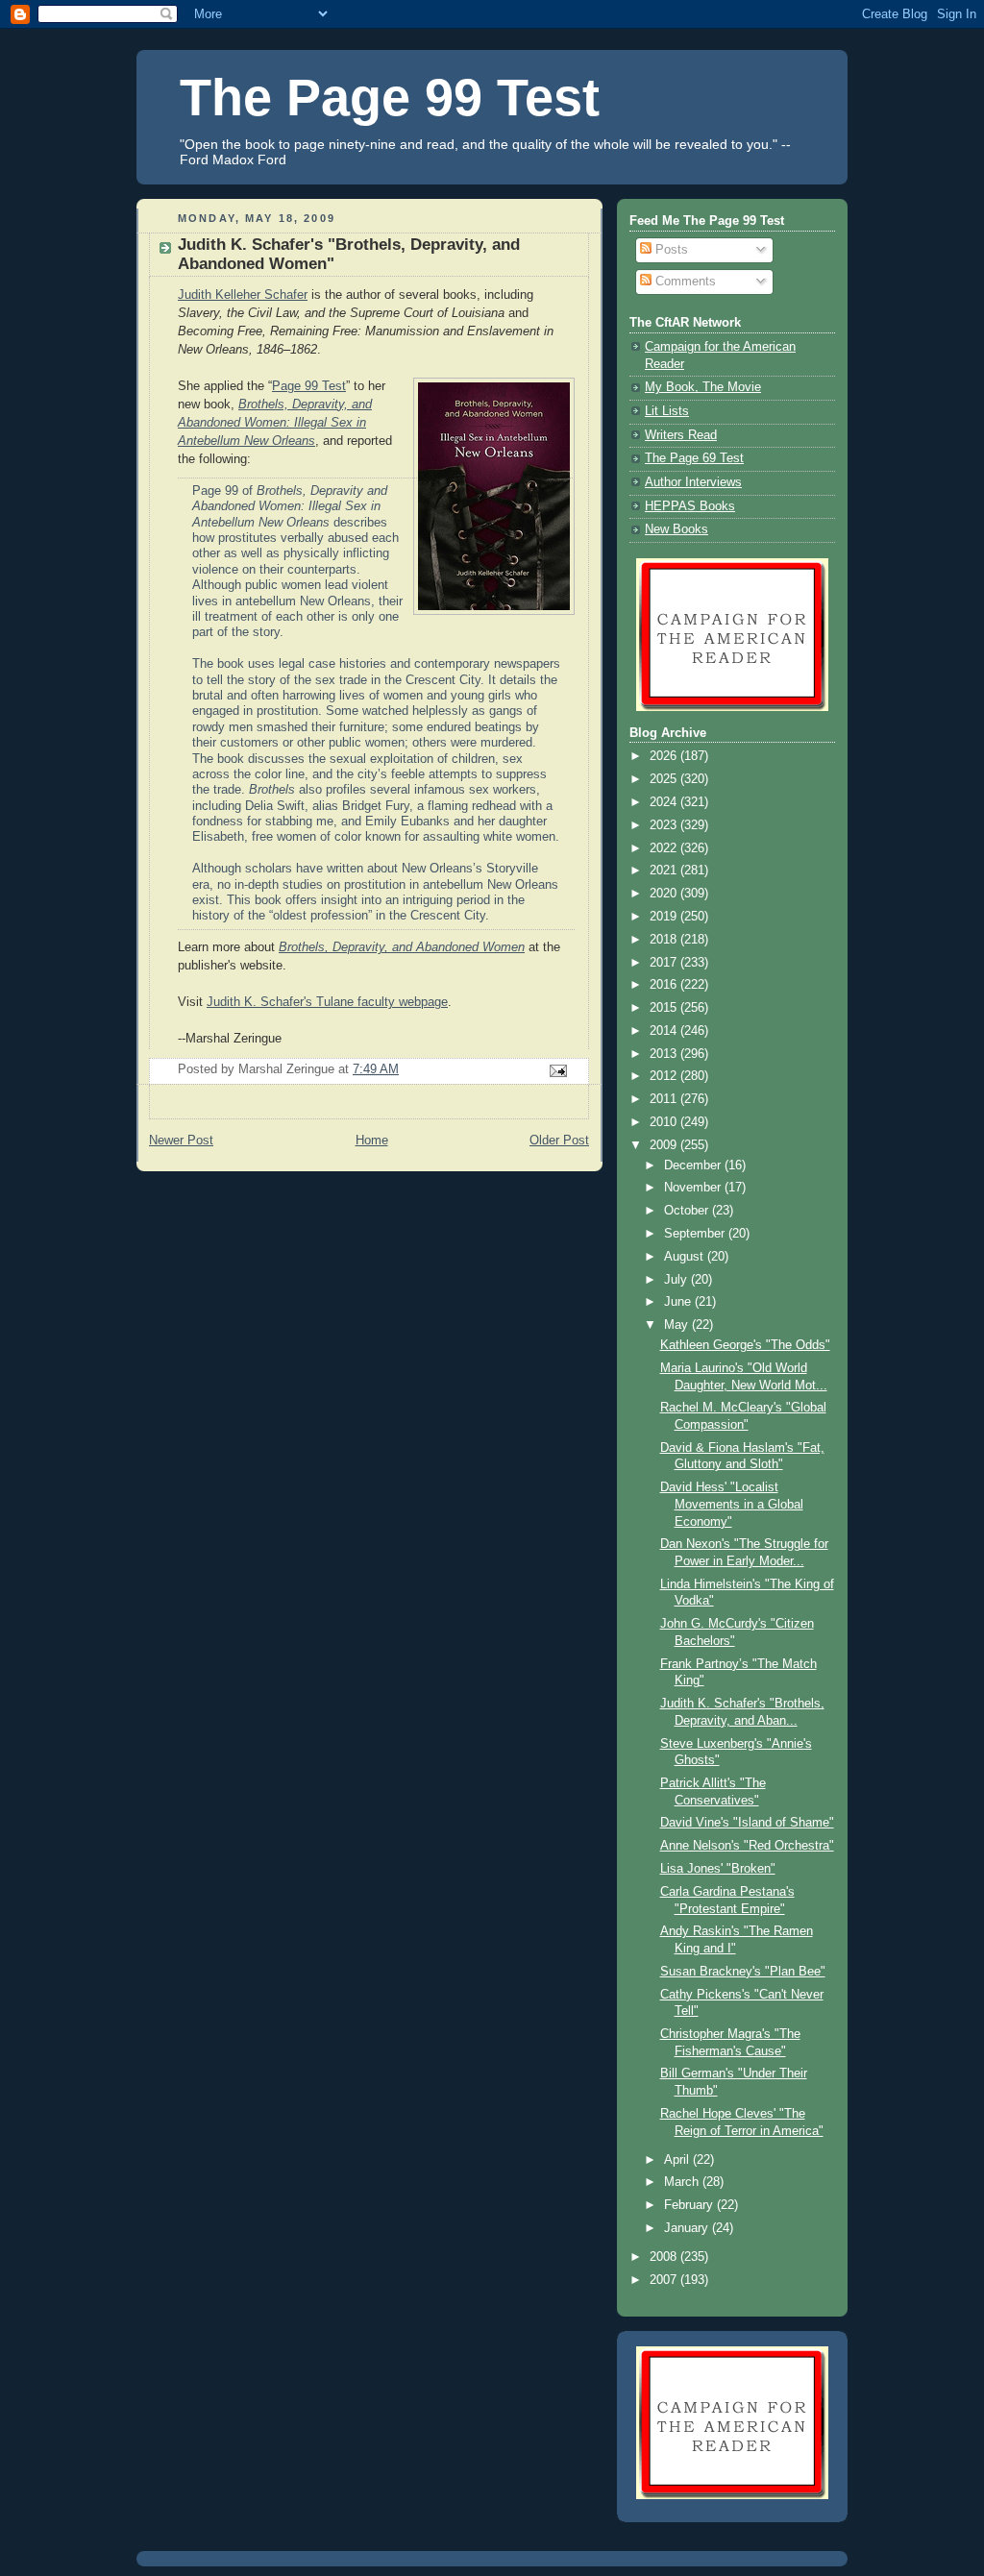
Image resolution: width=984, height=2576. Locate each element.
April (678, 2160)
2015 (665, 1008)
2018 (665, 940)
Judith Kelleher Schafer (243, 295)
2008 (665, 2257)
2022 (665, 848)
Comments (684, 282)
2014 (665, 1031)
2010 (665, 1122)
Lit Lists (667, 411)
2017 (665, 963)
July (677, 1280)
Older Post (559, 1141)
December (694, 1165)
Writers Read (681, 435)
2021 (665, 871)
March (683, 2182)
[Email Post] (557, 1070)
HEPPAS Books (690, 506)
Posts (670, 250)
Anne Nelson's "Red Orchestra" (747, 1846)
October (688, 1211)
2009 (665, 1145)
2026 (665, 756)
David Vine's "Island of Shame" (747, 1823)
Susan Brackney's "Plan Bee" (743, 1972)
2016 (665, 985)
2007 (665, 2280)
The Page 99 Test (390, 97)
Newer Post (181, 1141)
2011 (665, 1099)
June (679, 1302)
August (686, 1257)
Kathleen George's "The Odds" (745, 1345)
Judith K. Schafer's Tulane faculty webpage (327, 1002)
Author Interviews (693, 482)
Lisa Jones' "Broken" (718, 1869)
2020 (665, 894)
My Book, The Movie (703, 387)
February (690, 2205)
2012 (665, 1076)
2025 (665, 779)
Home (372, 1141)
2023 (665, 825)
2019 (665, 917)
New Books (676, 529)
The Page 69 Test (694, 458)
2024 (665, 802)
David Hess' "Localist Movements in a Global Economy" (732, 1504)
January (688, 2228)
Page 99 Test (309, 386)
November (694, 1188)
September (696, 1234)
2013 (665, 1054)
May (678, 1325)
